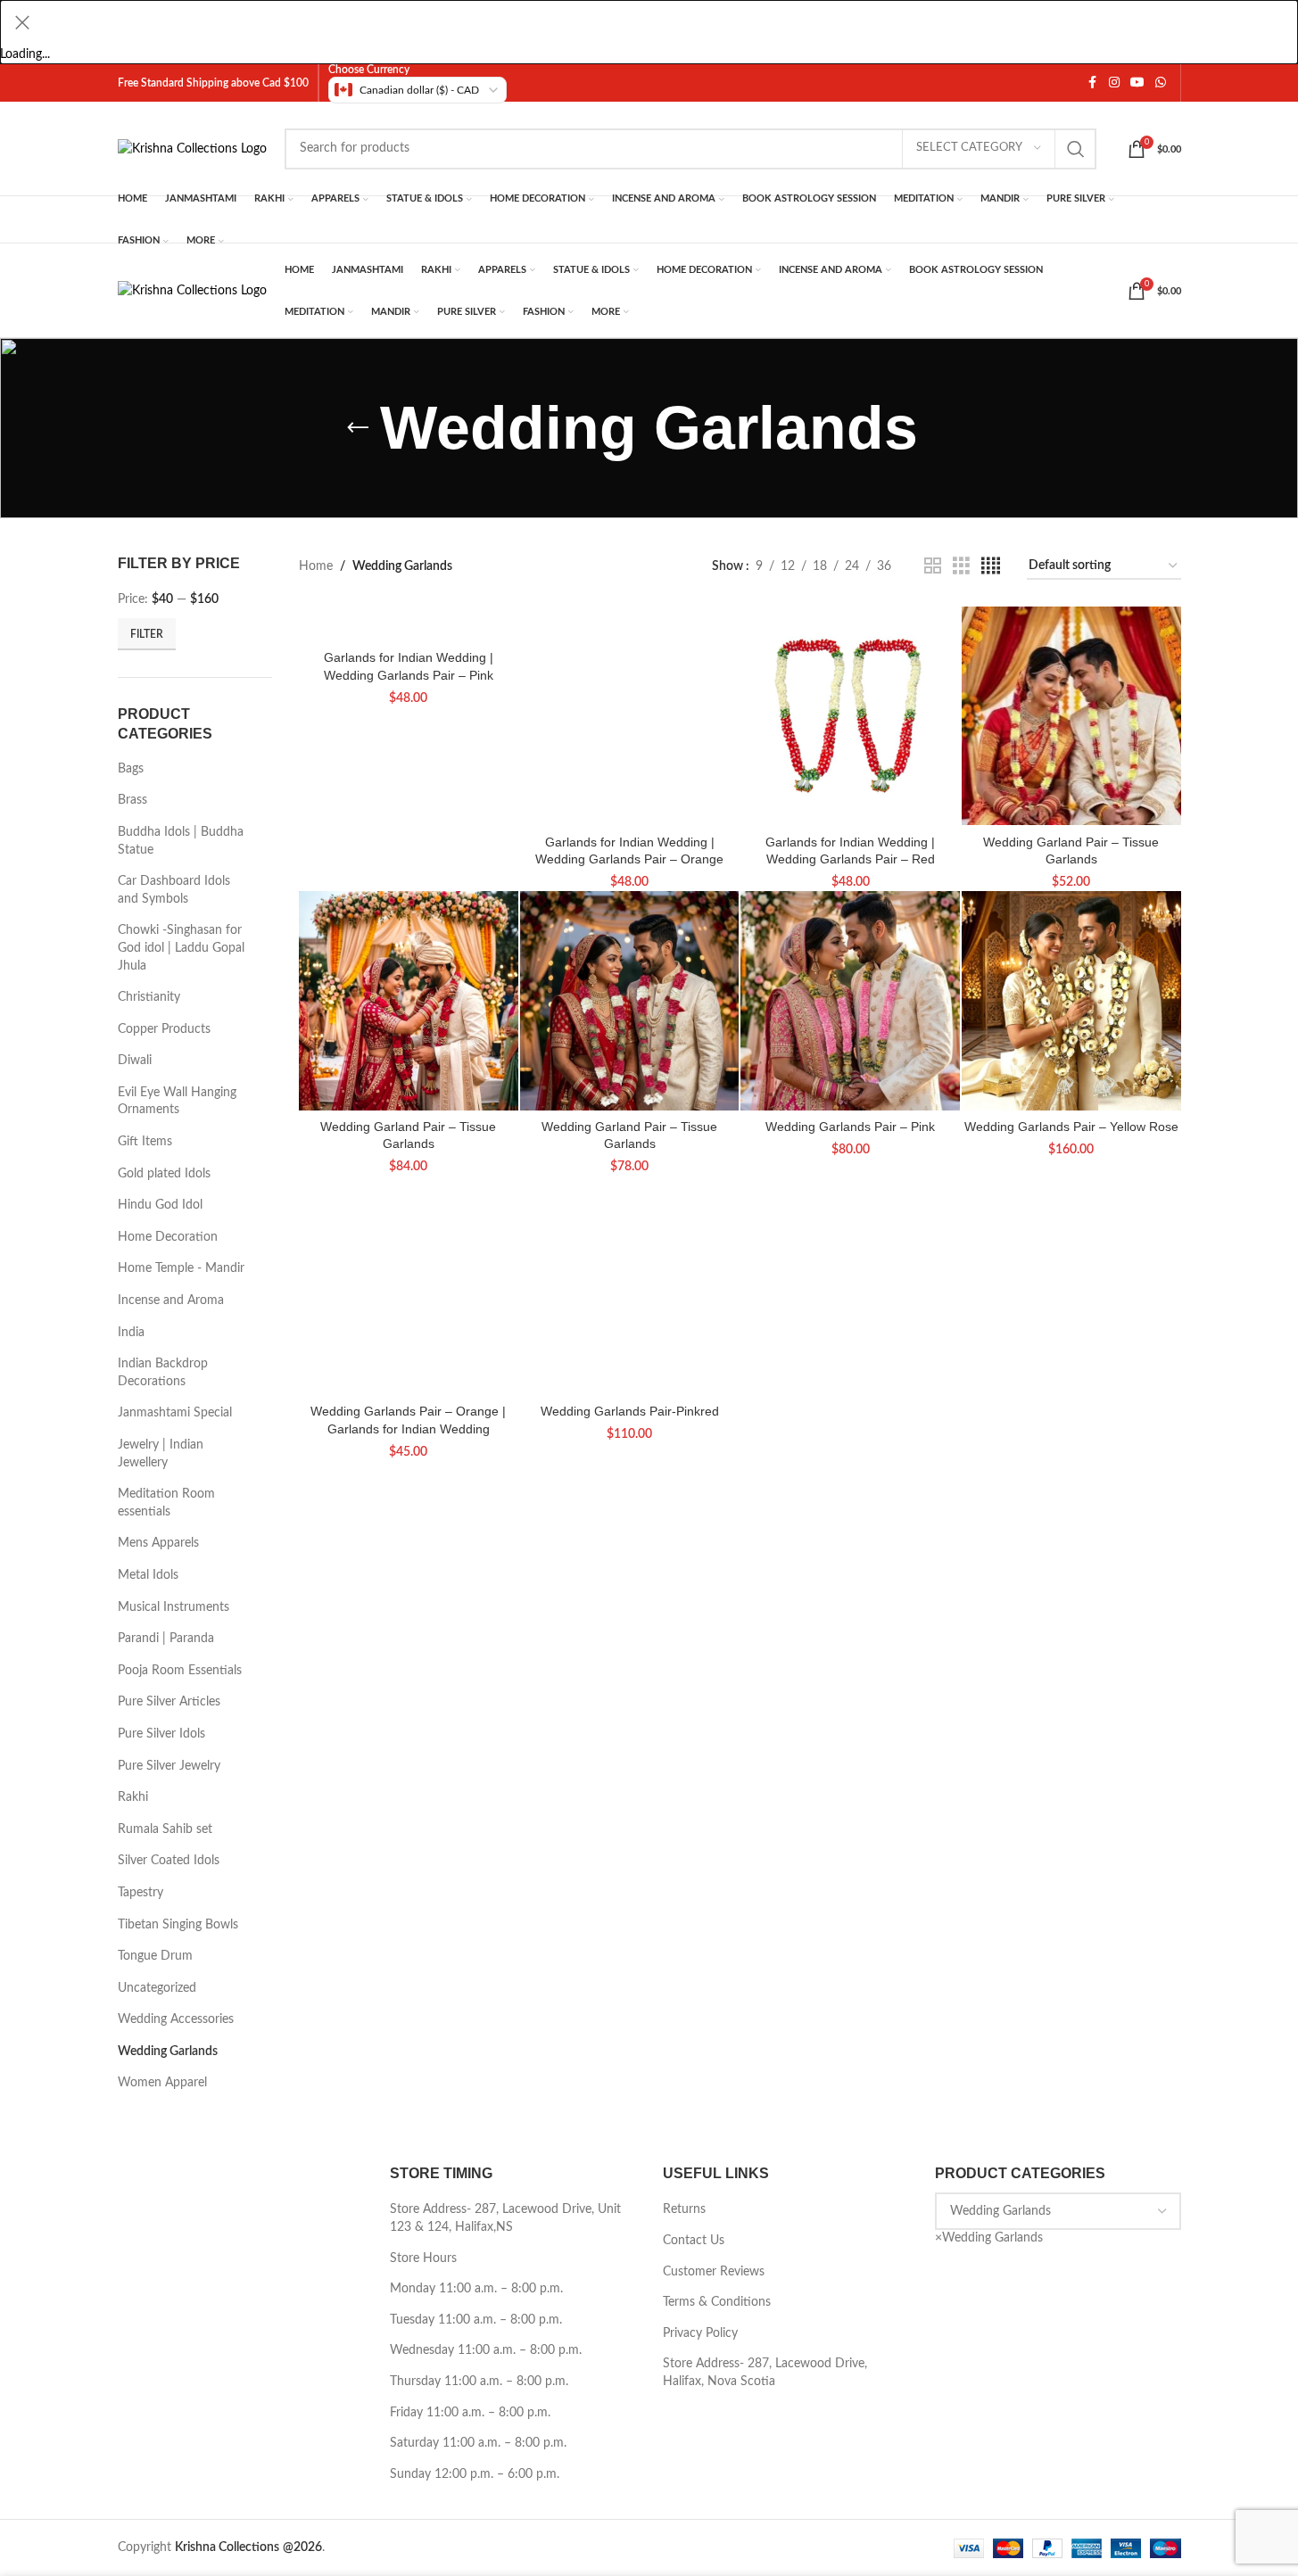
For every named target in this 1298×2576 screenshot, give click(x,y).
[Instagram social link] (1114, 83)
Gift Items (145, 1142)
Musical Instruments (174, 1607)
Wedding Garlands (168, 2052)
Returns (684, 2209)
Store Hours (423, 2258)
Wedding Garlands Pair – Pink (850, 1127)
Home (316, 566)
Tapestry (141, 1893)
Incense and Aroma (171, 1300)
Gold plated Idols (164, 1174)
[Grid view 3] (961, 566)
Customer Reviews (714, 2272)
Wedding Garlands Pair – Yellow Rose (1071, 1127)
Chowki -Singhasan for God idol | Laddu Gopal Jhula (181, 948)
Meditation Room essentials (166, 1503)
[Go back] (358, 428)
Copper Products (164, 1029)
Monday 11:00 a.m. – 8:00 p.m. (476, 2289)
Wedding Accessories (176, 2019)
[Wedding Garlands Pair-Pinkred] (630, 1285)
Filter (147, 634)
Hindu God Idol (160, 1205)
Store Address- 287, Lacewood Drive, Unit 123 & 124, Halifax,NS (505, 2218)
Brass (132, 800)
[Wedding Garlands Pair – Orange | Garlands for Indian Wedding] (409, 1285)
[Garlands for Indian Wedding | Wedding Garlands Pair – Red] (850, 716)
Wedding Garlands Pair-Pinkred (630, 1411)
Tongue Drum (155, 1956)
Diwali (135, 1061)
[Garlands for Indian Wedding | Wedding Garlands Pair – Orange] (630, 716)
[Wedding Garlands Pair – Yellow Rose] (1071, 1001)
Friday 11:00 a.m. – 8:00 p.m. (470, 2413)
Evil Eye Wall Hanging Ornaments (177, 1102)
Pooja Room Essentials (180, 1671)
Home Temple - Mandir (181, 1268)
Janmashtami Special (175, 1413)
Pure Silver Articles (169, 1702)
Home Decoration (168, 1237)
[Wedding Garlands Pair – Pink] (850, 1001)
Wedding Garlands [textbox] (989, 2238)
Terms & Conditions (717, 2302)
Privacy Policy (700, 2333)
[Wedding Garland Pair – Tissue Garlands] (1071, 716)
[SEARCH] (1076, 149)
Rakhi (133, 1797)
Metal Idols (148, 1575)
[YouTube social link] (1137, 83)
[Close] (22, 22)
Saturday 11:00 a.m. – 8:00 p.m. (478, 2443)
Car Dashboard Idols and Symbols (174, 890)
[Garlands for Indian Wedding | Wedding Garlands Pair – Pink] (409, 624)
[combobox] (989, 2238)
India (131, 1333)
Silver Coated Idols (169, 1861)
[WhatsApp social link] (1161, 83)
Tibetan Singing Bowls (178, 1925)
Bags (131, 769)
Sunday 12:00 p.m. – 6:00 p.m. (475, 2474)
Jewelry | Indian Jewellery (161, 1454)
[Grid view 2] (933, 566)
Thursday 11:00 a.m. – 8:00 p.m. (479, 2382)
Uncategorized (157, 1988)
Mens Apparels (158, 1543)
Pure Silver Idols (161, 1734)
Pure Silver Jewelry (169, 1766)
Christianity (149, 997)
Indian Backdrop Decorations (163, 1373)
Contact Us (694, 2241)
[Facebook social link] (1093, 83)
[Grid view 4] (991, 566)
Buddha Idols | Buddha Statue (181, 841)
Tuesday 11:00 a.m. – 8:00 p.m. (476, 2320)
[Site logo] (192, 148)
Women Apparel (162, 2083)
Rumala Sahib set (165, 1829)
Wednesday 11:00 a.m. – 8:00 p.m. (486, 2350)
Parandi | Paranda (166, 1639)
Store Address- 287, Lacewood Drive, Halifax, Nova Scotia (765, 2373)
